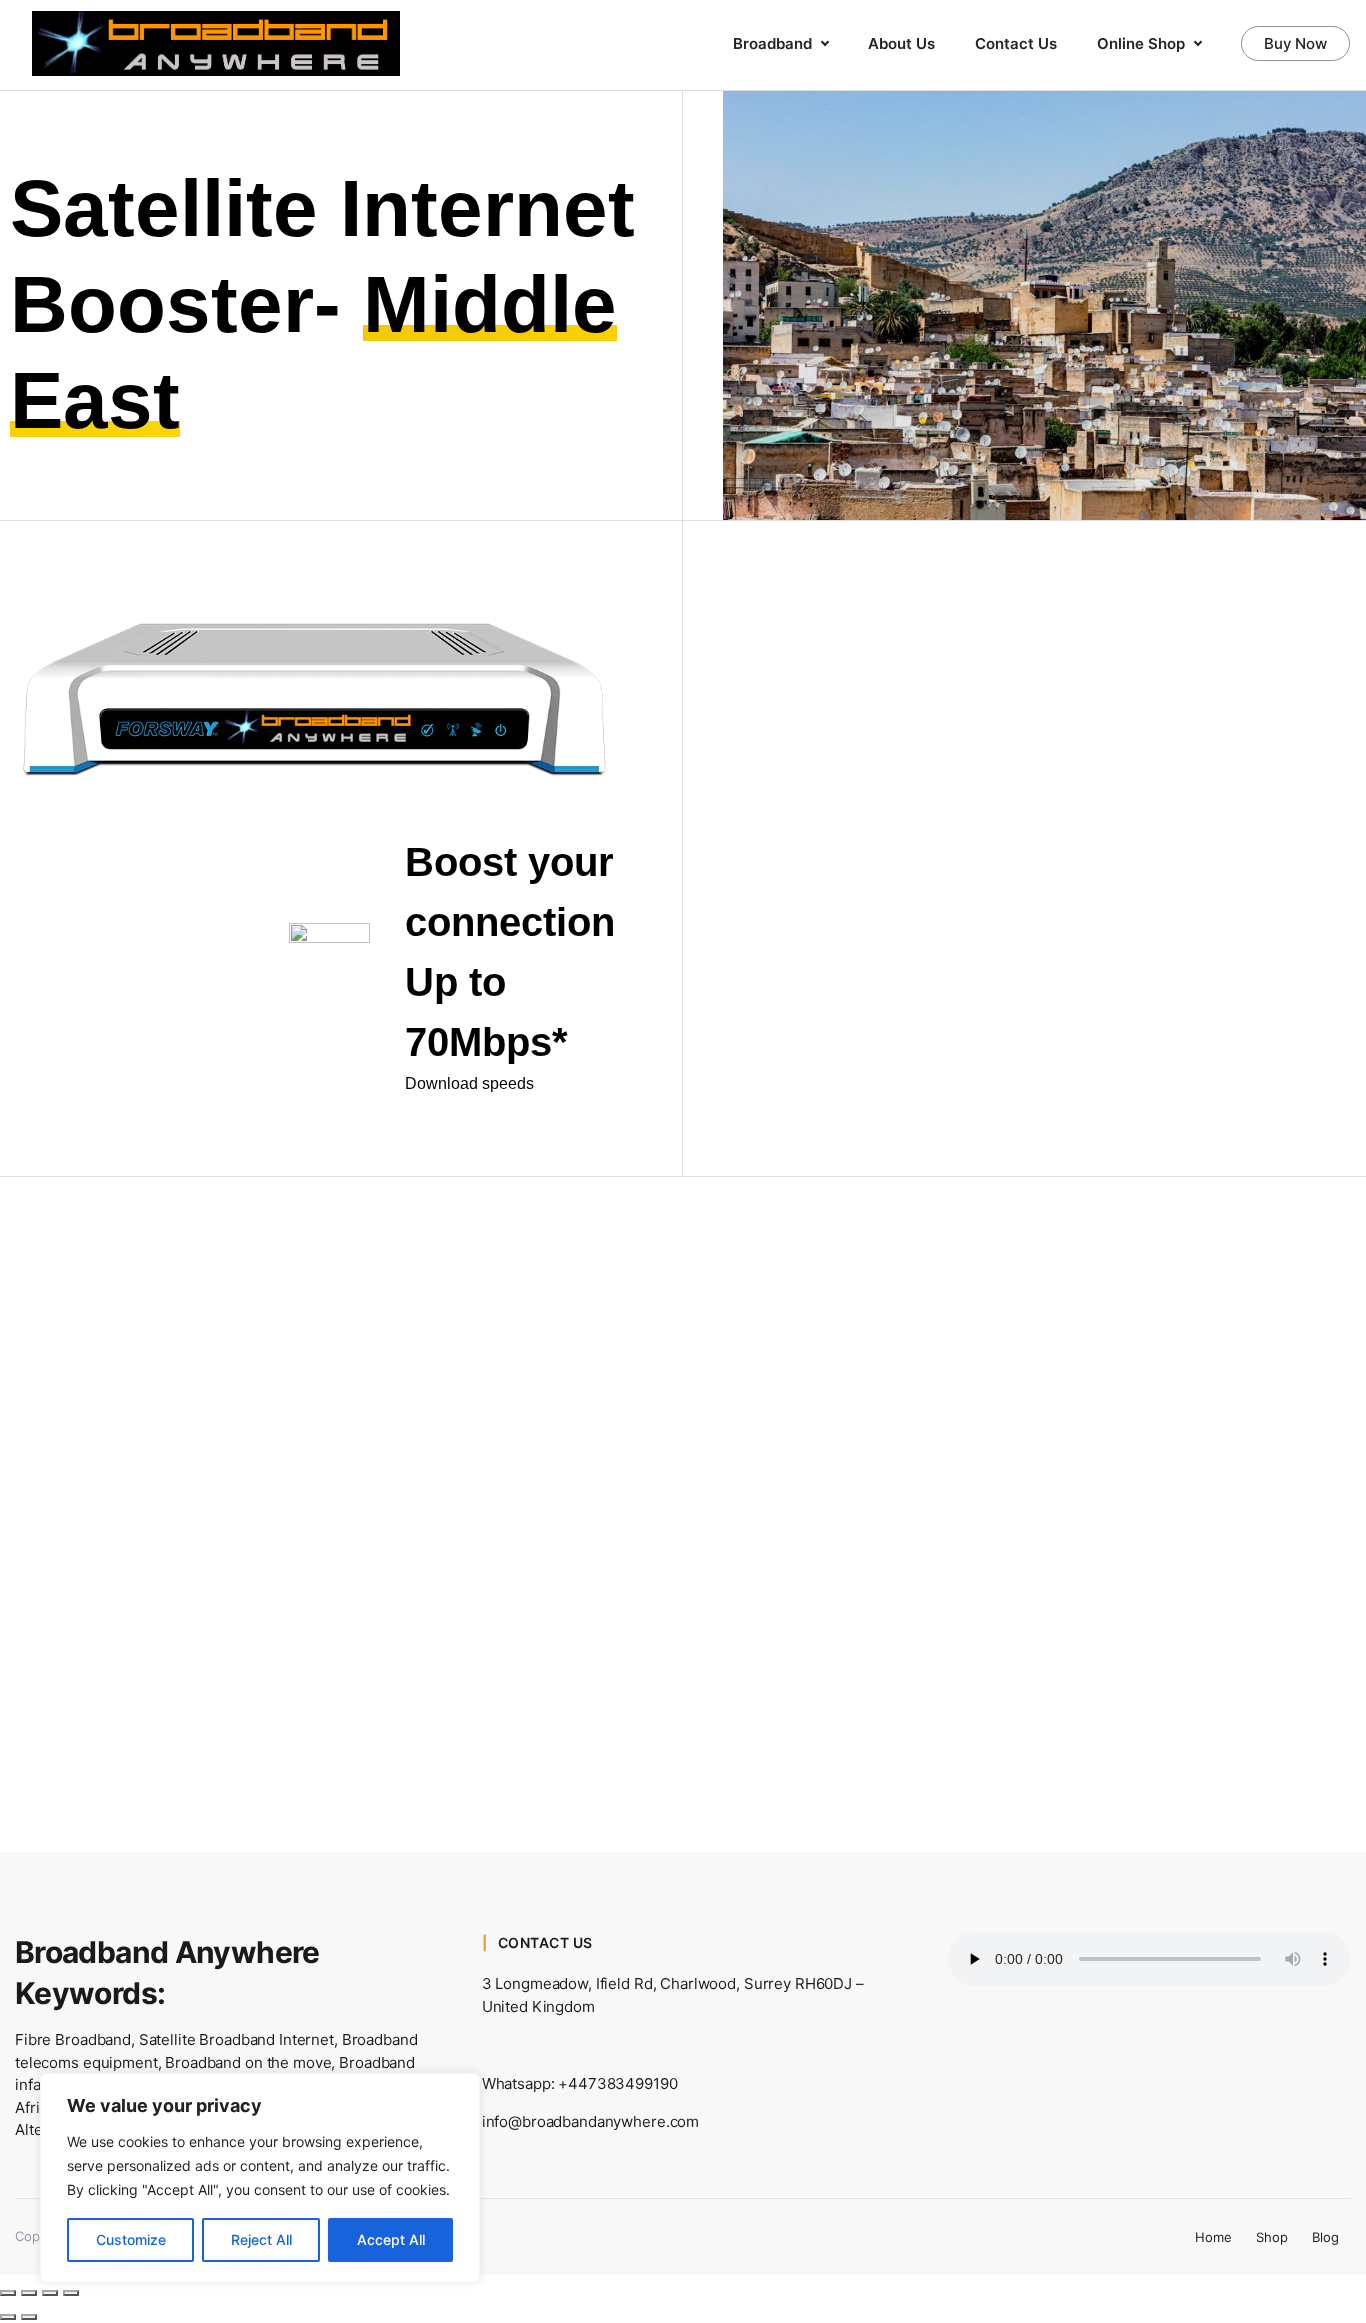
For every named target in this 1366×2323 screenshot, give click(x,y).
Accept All (391, 2239)
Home (1213, 2237)
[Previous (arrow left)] (8, 2317)
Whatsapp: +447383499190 (580, 2083)
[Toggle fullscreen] (29, 2293)
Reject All (261, 2239)
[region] (260, 2178)
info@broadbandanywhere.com (591, 2121)
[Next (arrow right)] (29, 2317)
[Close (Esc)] (71, 2293)
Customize (131, 2239)
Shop (1272, 2237)
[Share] (50, 2293)
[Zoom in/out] (8, 2293)
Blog (1325, 2237)
